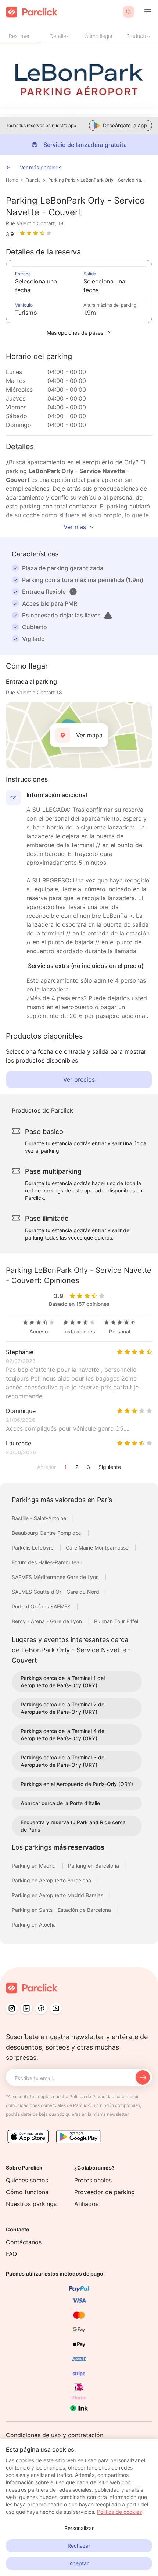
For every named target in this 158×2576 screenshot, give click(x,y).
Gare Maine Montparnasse (98, 1548)
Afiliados (86, 2204)
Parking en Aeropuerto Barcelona (52, 1880)
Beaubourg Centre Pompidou (47, 1533)
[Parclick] (32, 12)
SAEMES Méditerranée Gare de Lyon (56, 1577)
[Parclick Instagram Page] (12, 2008)
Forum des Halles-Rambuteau (48, 1562)
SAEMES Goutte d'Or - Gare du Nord (56, 1592)
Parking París (62, 180)
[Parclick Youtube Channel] (56, 2008)
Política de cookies (119, 2512)
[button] (73, 592)
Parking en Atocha (34, 1925)
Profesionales (93, 2180)
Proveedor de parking (105, 2192)
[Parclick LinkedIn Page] (26, 2008)
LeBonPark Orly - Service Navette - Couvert (113, 180)
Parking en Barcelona (94, 1866)
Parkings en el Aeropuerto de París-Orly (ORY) (77, 1784)
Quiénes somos (27, 2180)
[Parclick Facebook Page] (41, 2008)
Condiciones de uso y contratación (55, 2435)
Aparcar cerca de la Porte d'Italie (60, 1803)
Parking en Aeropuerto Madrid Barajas (58, 1895)
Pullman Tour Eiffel (116, 1621)
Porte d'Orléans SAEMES (42, 1606)
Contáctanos (24, 2242)
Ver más (75, 527)
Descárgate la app (125, 125)
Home (12, 180)
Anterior (46, 1467)
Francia (33, 180)
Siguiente (110, 1467)
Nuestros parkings (31, 2204)
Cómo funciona (27, 2192)
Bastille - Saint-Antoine (40, 1518)
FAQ (11, 2254)
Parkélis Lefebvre (33, 1548)
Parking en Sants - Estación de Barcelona (62, 1910)
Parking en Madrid (35, 1866)
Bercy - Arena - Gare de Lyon (48, 1621)
